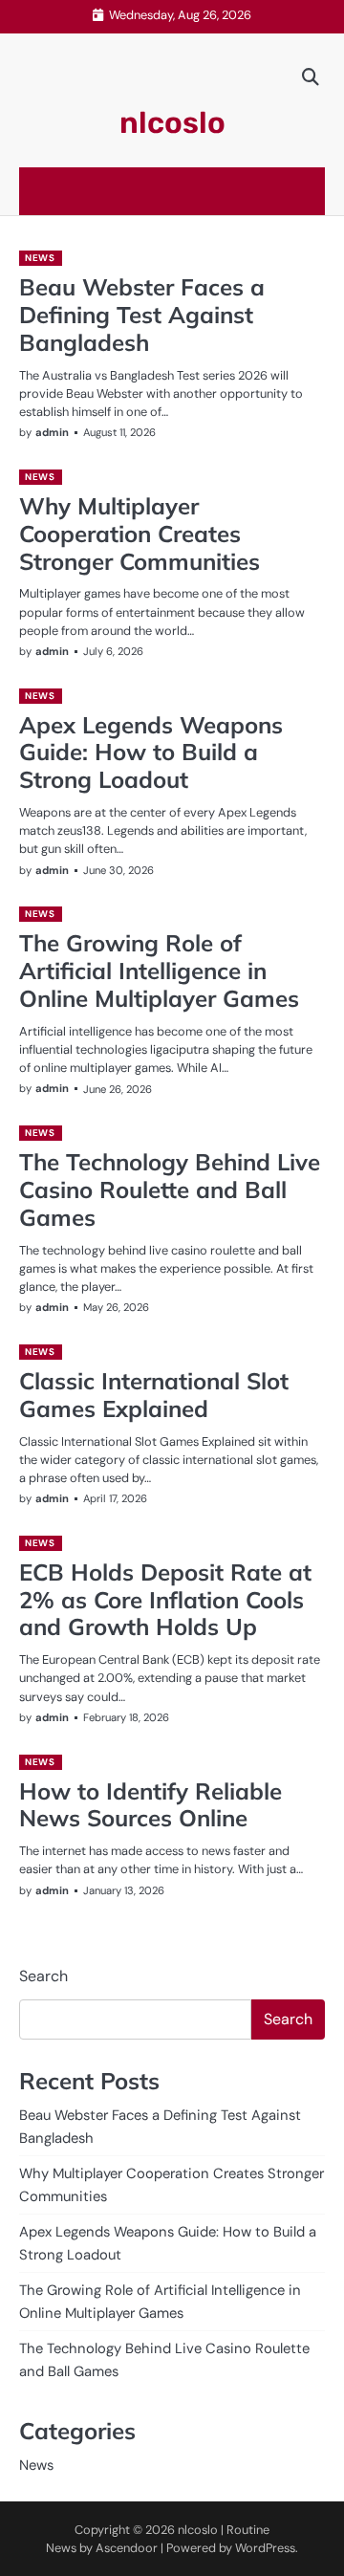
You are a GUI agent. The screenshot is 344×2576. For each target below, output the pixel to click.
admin (52, 432)
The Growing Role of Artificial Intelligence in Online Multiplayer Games (159, 971)
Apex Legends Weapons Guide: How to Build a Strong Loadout (151, 753)
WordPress (265, 2548)
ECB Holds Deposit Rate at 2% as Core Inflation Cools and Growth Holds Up (165, 1600)
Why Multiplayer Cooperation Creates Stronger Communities (140, 534)
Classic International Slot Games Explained (154, 1395)
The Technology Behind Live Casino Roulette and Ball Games (170, 1190)
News (40, 258)
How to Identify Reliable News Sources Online (150, 1805)
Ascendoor (127, 2548)
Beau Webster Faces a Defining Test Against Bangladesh (142, 315)
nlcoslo (172, 123)
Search (43, 1976)
